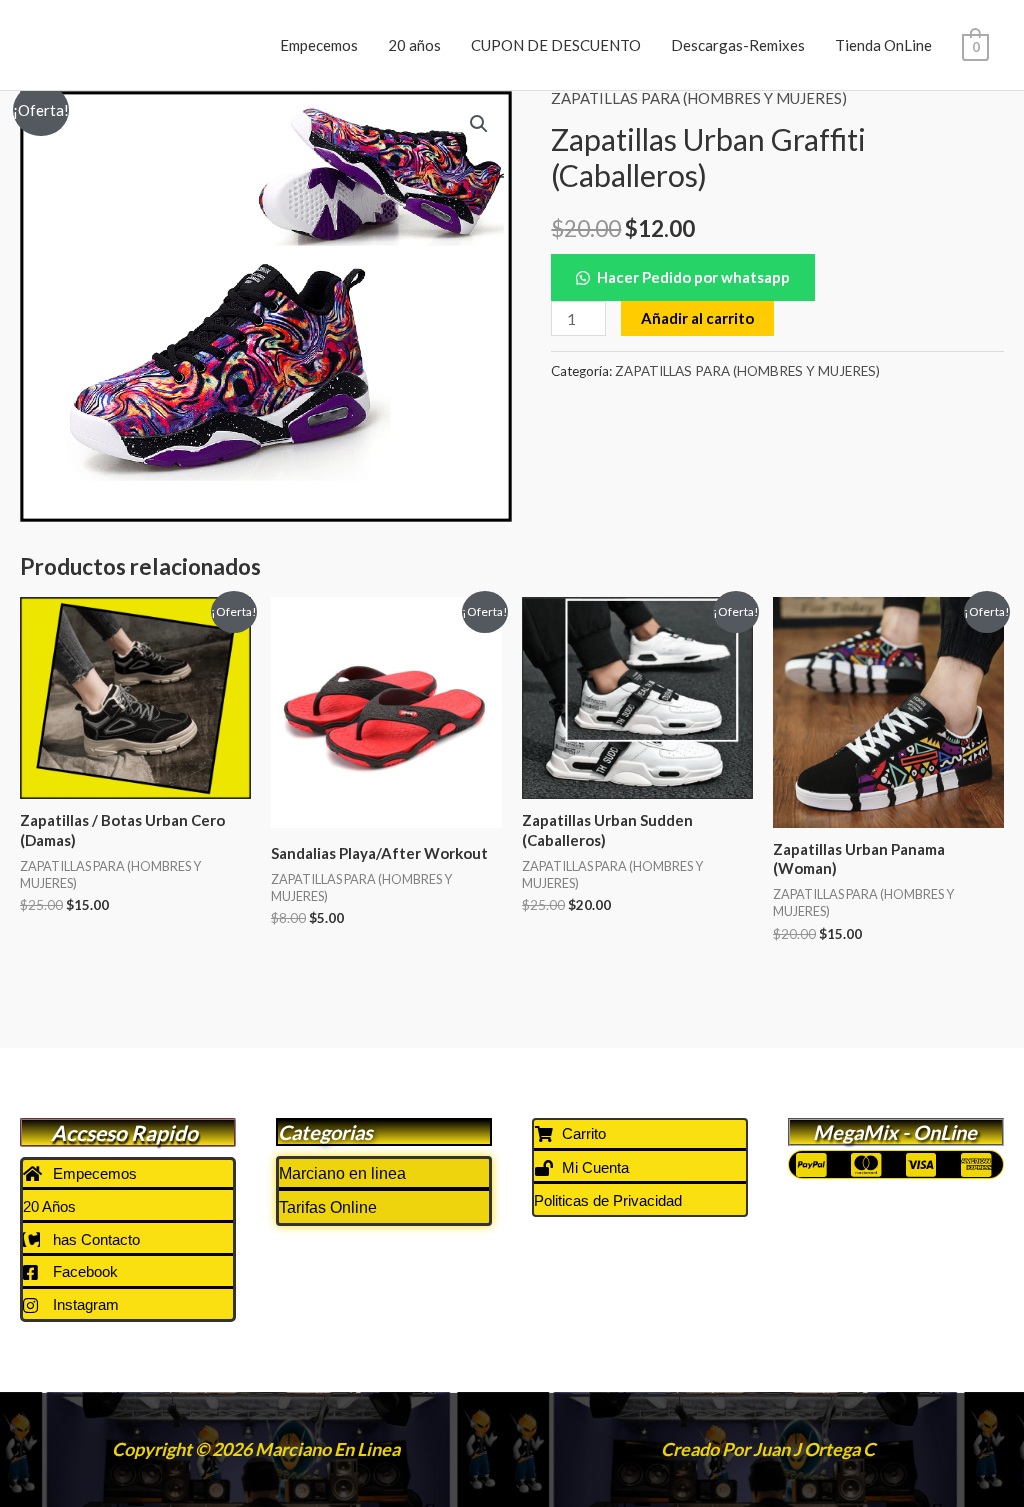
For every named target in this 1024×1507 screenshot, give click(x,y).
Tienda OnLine (883, 45)
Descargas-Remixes (738, 45)
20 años (414, 45)
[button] (479, 124)
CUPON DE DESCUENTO (556, 45)
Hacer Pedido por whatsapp (693, 277)
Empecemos (319, 45)
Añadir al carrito (697, 318)
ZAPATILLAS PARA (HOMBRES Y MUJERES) (699, 98)
